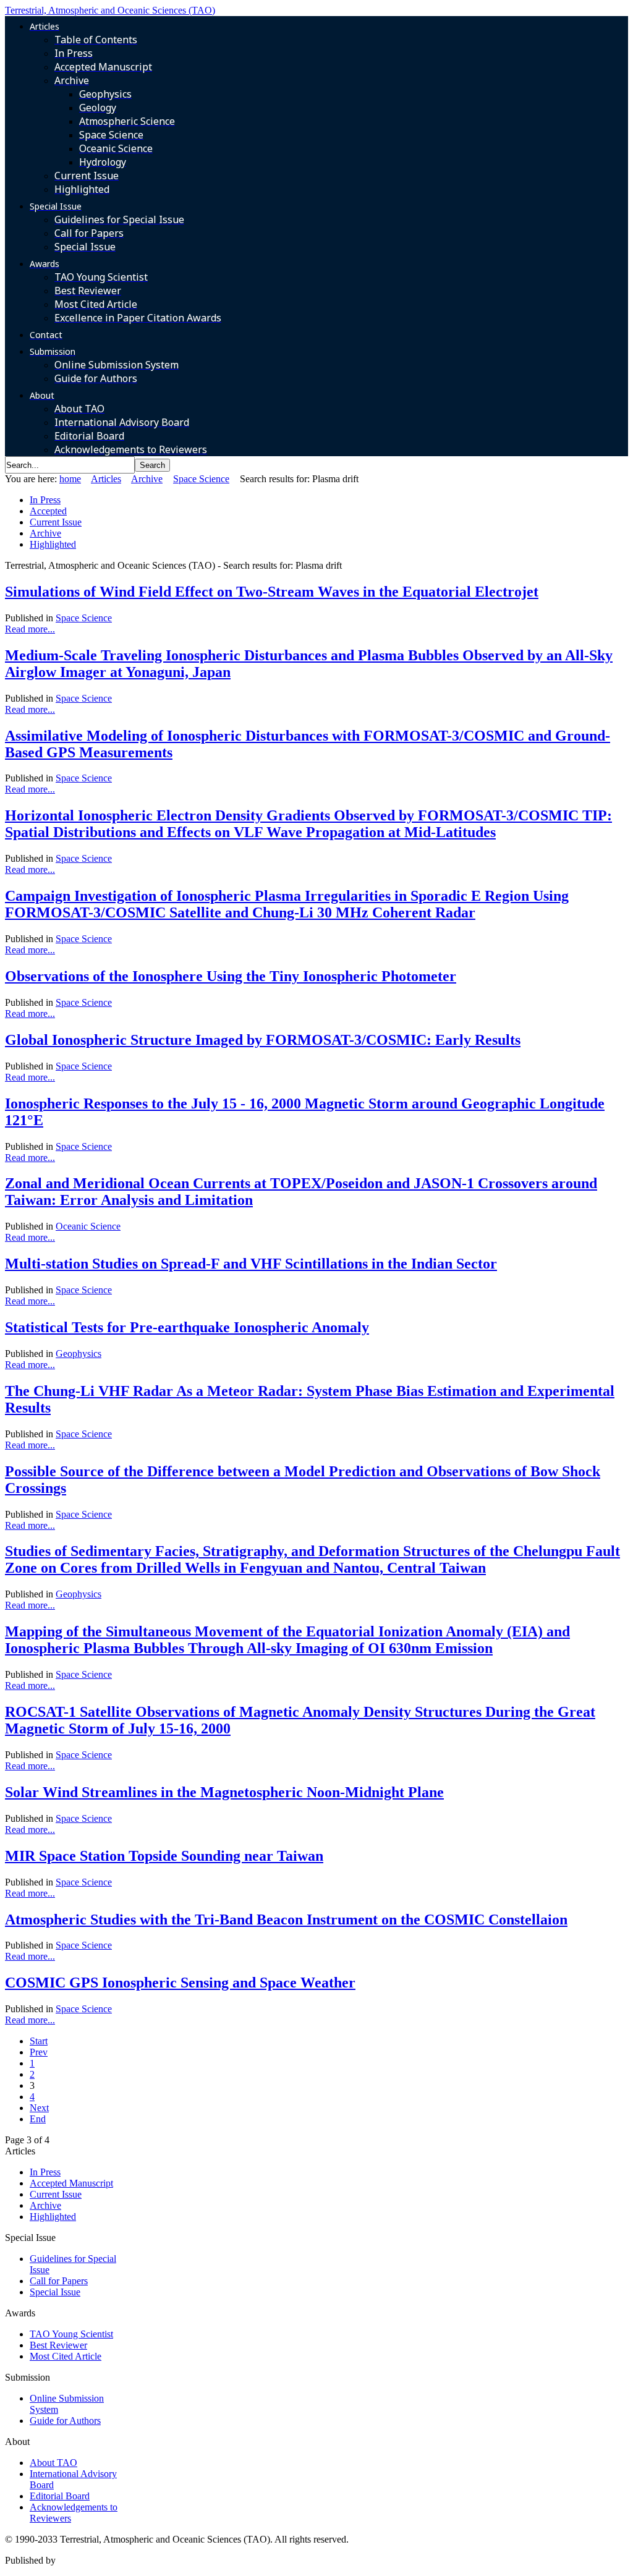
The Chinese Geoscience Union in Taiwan (141, 2560)
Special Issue (55, 2292)
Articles (106, 479)
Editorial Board (60, 2496)
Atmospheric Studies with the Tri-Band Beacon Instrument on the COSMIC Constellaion (286, 1919)
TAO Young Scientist (71, 2334)
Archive (147, 479)
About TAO (53, 2463)
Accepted (48, 511)
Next (39, 2108)
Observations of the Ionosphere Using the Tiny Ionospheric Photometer (231, 976)
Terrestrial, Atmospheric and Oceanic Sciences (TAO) (110, 10)
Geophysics (79, 1354)
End (38, 2119)
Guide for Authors (65, 2421)
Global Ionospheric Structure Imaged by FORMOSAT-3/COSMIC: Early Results (263, 1040)
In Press (45, 500)
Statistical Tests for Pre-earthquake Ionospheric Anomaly (187, 1327)
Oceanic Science (88, 1226)
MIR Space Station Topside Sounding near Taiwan (164, 1856)
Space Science (201, 479)
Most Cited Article (66, 2356)
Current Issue (56, 522)
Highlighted (53, 544)
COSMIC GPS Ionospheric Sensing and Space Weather (180, 1983)
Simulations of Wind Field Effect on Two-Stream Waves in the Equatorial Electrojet (272, 592)
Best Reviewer (58, 2345)
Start (39, 2041)
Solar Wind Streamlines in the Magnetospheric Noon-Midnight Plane (224, 1792)
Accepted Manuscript (71, 2183)
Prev (39, 2052)
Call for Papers (59, 2281)
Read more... (30, 629)
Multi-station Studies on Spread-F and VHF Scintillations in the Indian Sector (251, 1264)
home (70, 479)
